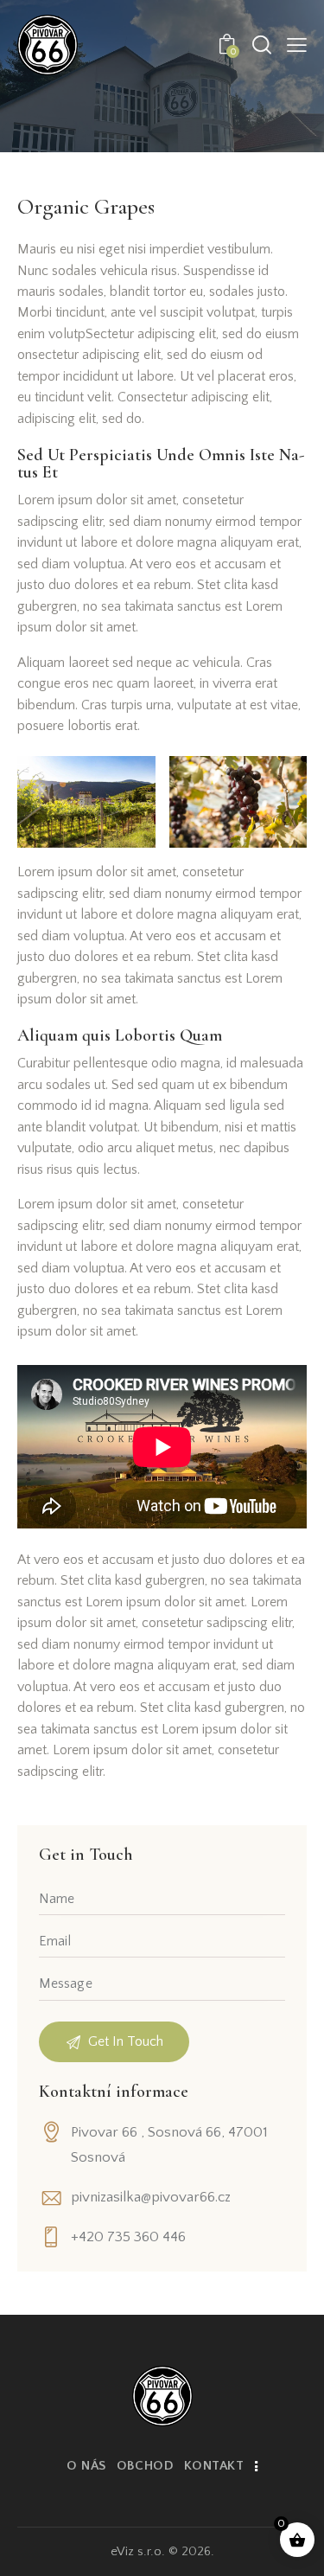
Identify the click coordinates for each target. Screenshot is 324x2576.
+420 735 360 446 (128, 2237)
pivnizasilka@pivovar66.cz (151, 2197)
